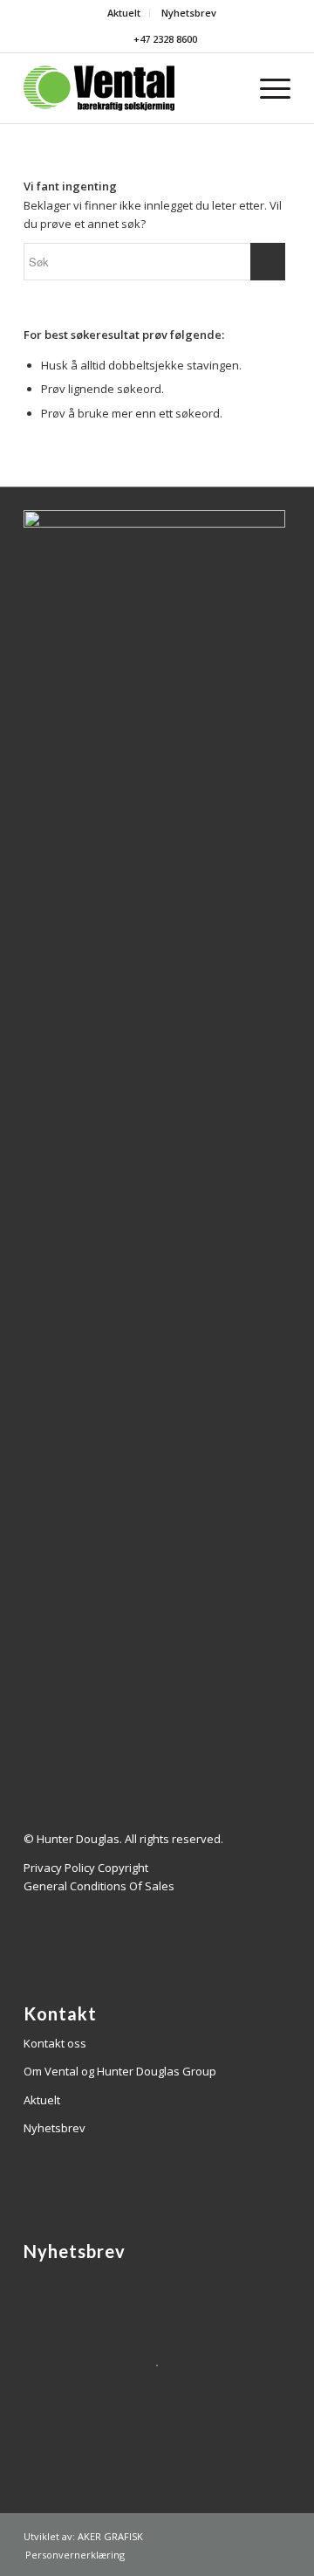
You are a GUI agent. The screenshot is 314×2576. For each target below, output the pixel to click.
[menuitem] (124, 13)
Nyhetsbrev (189, 13)
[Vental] (130, 88)
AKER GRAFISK (110, 2536)
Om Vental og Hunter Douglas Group (120, 2071)
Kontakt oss (55, 2043)
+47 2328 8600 (164, 39)
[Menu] (266, 88)
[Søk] (225, 88)
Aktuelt (124, 13)
